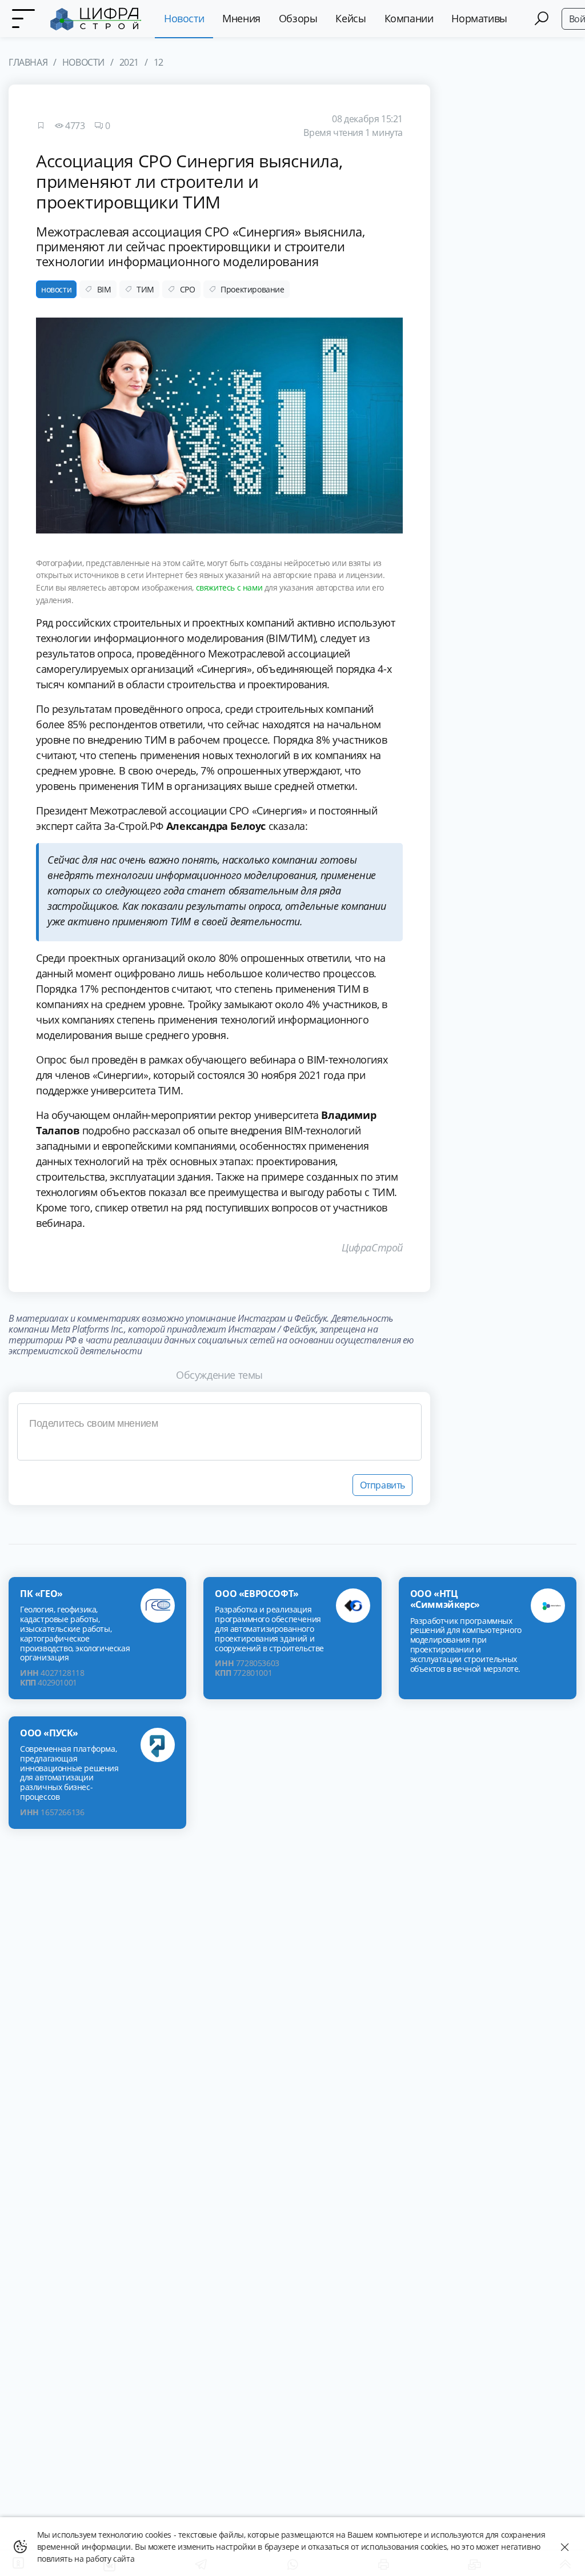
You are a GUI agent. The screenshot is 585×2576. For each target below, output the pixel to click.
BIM (104, 289)
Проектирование (252, 289)
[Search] (542, 19)
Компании (409, 18)
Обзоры (298, 18)
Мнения (241, 18)
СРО (188, 289)
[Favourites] (41, 126)
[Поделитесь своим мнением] (219, 1432)
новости (56, 289)
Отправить (382, 1485)
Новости (184, 18)
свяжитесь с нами (229, 587)
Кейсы (350, 18)
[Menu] (23, 19)
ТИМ (145, 289)
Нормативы (479, 18)
